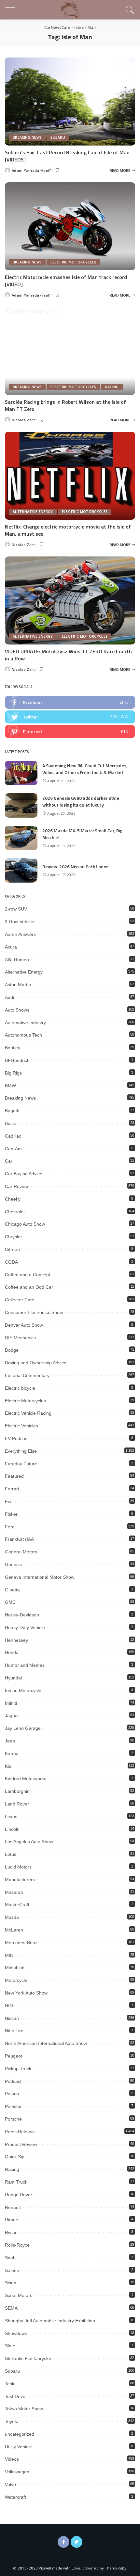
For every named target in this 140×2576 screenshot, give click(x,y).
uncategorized (20, 2434)
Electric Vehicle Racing (28, 1413)
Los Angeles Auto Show (29, 1842)
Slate (10, 2346)
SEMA (11, 2308)
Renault (13, 2207)
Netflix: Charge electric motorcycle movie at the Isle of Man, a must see (68, 530)
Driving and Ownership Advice (36, 1363)
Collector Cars (20, 1300)
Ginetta (12, 1590)
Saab (10, 2258)
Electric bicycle (20, 1388)
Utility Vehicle (18, 2447)
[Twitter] (77, 2542)
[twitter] (70, 717)
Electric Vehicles (21, 1426)
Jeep (10, 1741)
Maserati (14, 1892)
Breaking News (27, 137)
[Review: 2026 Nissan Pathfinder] (21, 870)
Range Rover (19, 2195)
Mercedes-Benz (21, 1943)
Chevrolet (15, 1212)
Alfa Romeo (17, 960)
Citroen (12, 1249)
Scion (11, 2283)
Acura (11, 947)
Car (9, 1161)
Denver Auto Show (24, 1325)
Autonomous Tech (23, 1035)
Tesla (10, 2384)
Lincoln (12, 1829)
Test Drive (15, 2396)
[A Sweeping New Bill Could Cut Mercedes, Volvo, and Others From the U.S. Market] (21, 773)
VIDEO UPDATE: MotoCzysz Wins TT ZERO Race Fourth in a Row (68, 655)
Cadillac (13, 1136)
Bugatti (12, 1111)
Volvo (10, 2484)
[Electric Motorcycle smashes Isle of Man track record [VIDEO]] (70, 226)
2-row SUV (16, 909)
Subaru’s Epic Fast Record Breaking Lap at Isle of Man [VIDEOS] (67, 156)
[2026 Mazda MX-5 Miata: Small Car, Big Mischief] (21, 838)
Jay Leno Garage (23, 1728)
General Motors (21, 1552)
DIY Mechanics (20, 1338)
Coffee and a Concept (28, 1275)
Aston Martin (18, 985)
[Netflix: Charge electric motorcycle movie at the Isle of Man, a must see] (70, 476)
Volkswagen (17, 2472)
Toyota (12, 2421)
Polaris (12, 2094)
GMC (10, 1602)
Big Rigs (13, 1073)
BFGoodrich (17, 1060)
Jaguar (12, 1715)
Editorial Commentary (27, 1375)
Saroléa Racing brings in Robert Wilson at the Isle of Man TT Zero (65, 405)
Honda (12, 1652)
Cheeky (13, 1199)
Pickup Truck (18, 2069)
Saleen (12, 2270)
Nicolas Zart (23, 420)
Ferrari (12, 1489)
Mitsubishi (15, 1968)
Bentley (13, 1048)
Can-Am (13, 1149)
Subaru (58, 137)
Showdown (16, 2333)
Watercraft (15, 2497)
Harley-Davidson (22, 1615)
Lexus (11, 1817)
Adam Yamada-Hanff (31, 170)
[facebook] (70, 702)
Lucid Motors (18, 1867)
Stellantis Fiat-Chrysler (28, 2358)
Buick (10, 1123)
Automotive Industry (25, 1023)
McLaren (14, 1930)
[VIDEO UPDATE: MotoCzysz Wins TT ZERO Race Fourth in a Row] (70, 600)
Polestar (13, 2106)
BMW (10, 1086)
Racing (112, 387)
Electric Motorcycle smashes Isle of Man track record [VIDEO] (66, 281)
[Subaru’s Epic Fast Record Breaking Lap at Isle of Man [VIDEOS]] (70, 101)
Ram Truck (16, 2182)
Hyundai (13, 1678)
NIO (9, 2006)
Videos (12, 2459)
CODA (11, 1262)
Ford (10, 1527)
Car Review (17, 1186)
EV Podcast (17, 1438)
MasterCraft (17, 1905)
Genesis (13, 1564)
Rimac (11, 2220)
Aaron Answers (20, 934)
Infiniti (11, 1703)
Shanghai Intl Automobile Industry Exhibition (50, 2321)
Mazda (12, 1917)
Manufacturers (20, 1880)
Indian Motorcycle (23, 1690)
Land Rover (17, 1804)
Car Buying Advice (24, 1174)
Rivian (11, 2232)
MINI (10, 1955)
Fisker (11, 1514)
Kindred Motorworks (26, 1779)
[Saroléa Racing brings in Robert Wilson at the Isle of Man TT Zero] (70, 351)
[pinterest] (70, 732)
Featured (14, 1476)
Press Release (20, 2132)
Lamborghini (18, 1791)
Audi (9, 997)
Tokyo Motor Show (24, 2409)
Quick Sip (15, 2157)
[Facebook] (63, 2542)
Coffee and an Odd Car (29, 1287)
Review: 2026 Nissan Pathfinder (75, 867)
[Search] (129, 10)
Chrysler (14, 1237)
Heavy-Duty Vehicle (25, 1627)
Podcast (13, 2081)
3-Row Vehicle (20, 922)
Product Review (21, 2144)
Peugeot (14, 2056)
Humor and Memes (25, 1665)
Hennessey (16, 1640)
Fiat (9, 1501)
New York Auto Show (26, 1993)
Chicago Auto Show (25, 1224)
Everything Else (21, 1451)
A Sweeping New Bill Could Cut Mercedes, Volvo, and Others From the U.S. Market (85, 769)
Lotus (11, 1854)
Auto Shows (17, 1010)
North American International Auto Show (46, 2043)
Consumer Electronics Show (34, 1312)
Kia (8, 1766)
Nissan (12, 2018)
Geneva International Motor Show (40, 1577)
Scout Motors (19, 2295)
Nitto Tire (14, 2031)
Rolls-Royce (17, 2245)
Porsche (13, 2119)
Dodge (12, 1350)
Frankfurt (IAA (19, 1539)
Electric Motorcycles (73, 262)
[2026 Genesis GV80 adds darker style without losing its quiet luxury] (21, 805)
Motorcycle (16, 1980)
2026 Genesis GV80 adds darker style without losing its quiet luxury (81, 801)
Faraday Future (21, 1464)
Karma (12, 1753)
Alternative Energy (33, 512)
